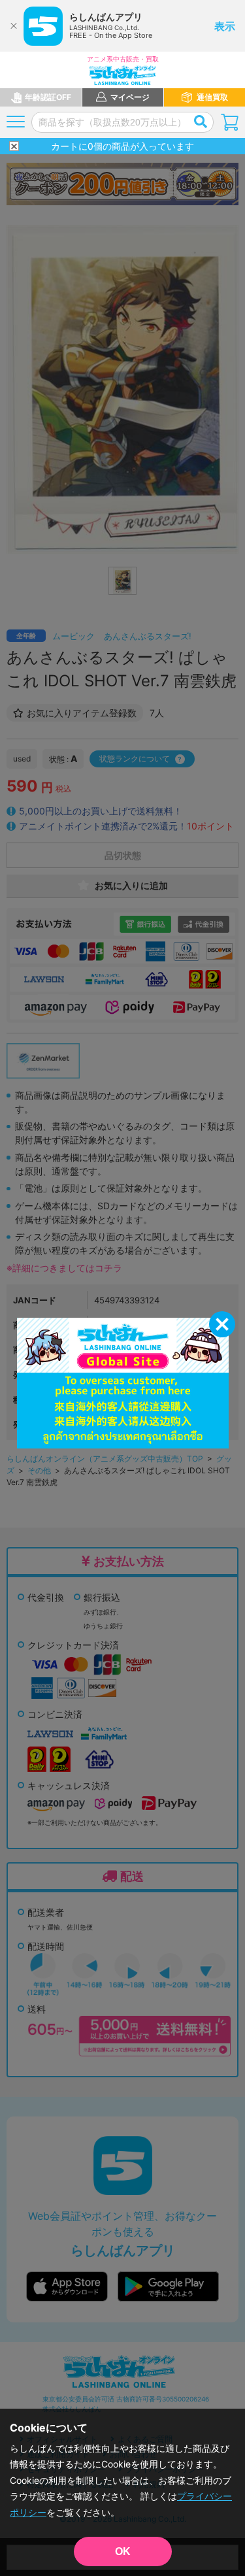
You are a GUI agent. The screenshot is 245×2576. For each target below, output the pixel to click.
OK (123, 2551)
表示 (225, 26)
